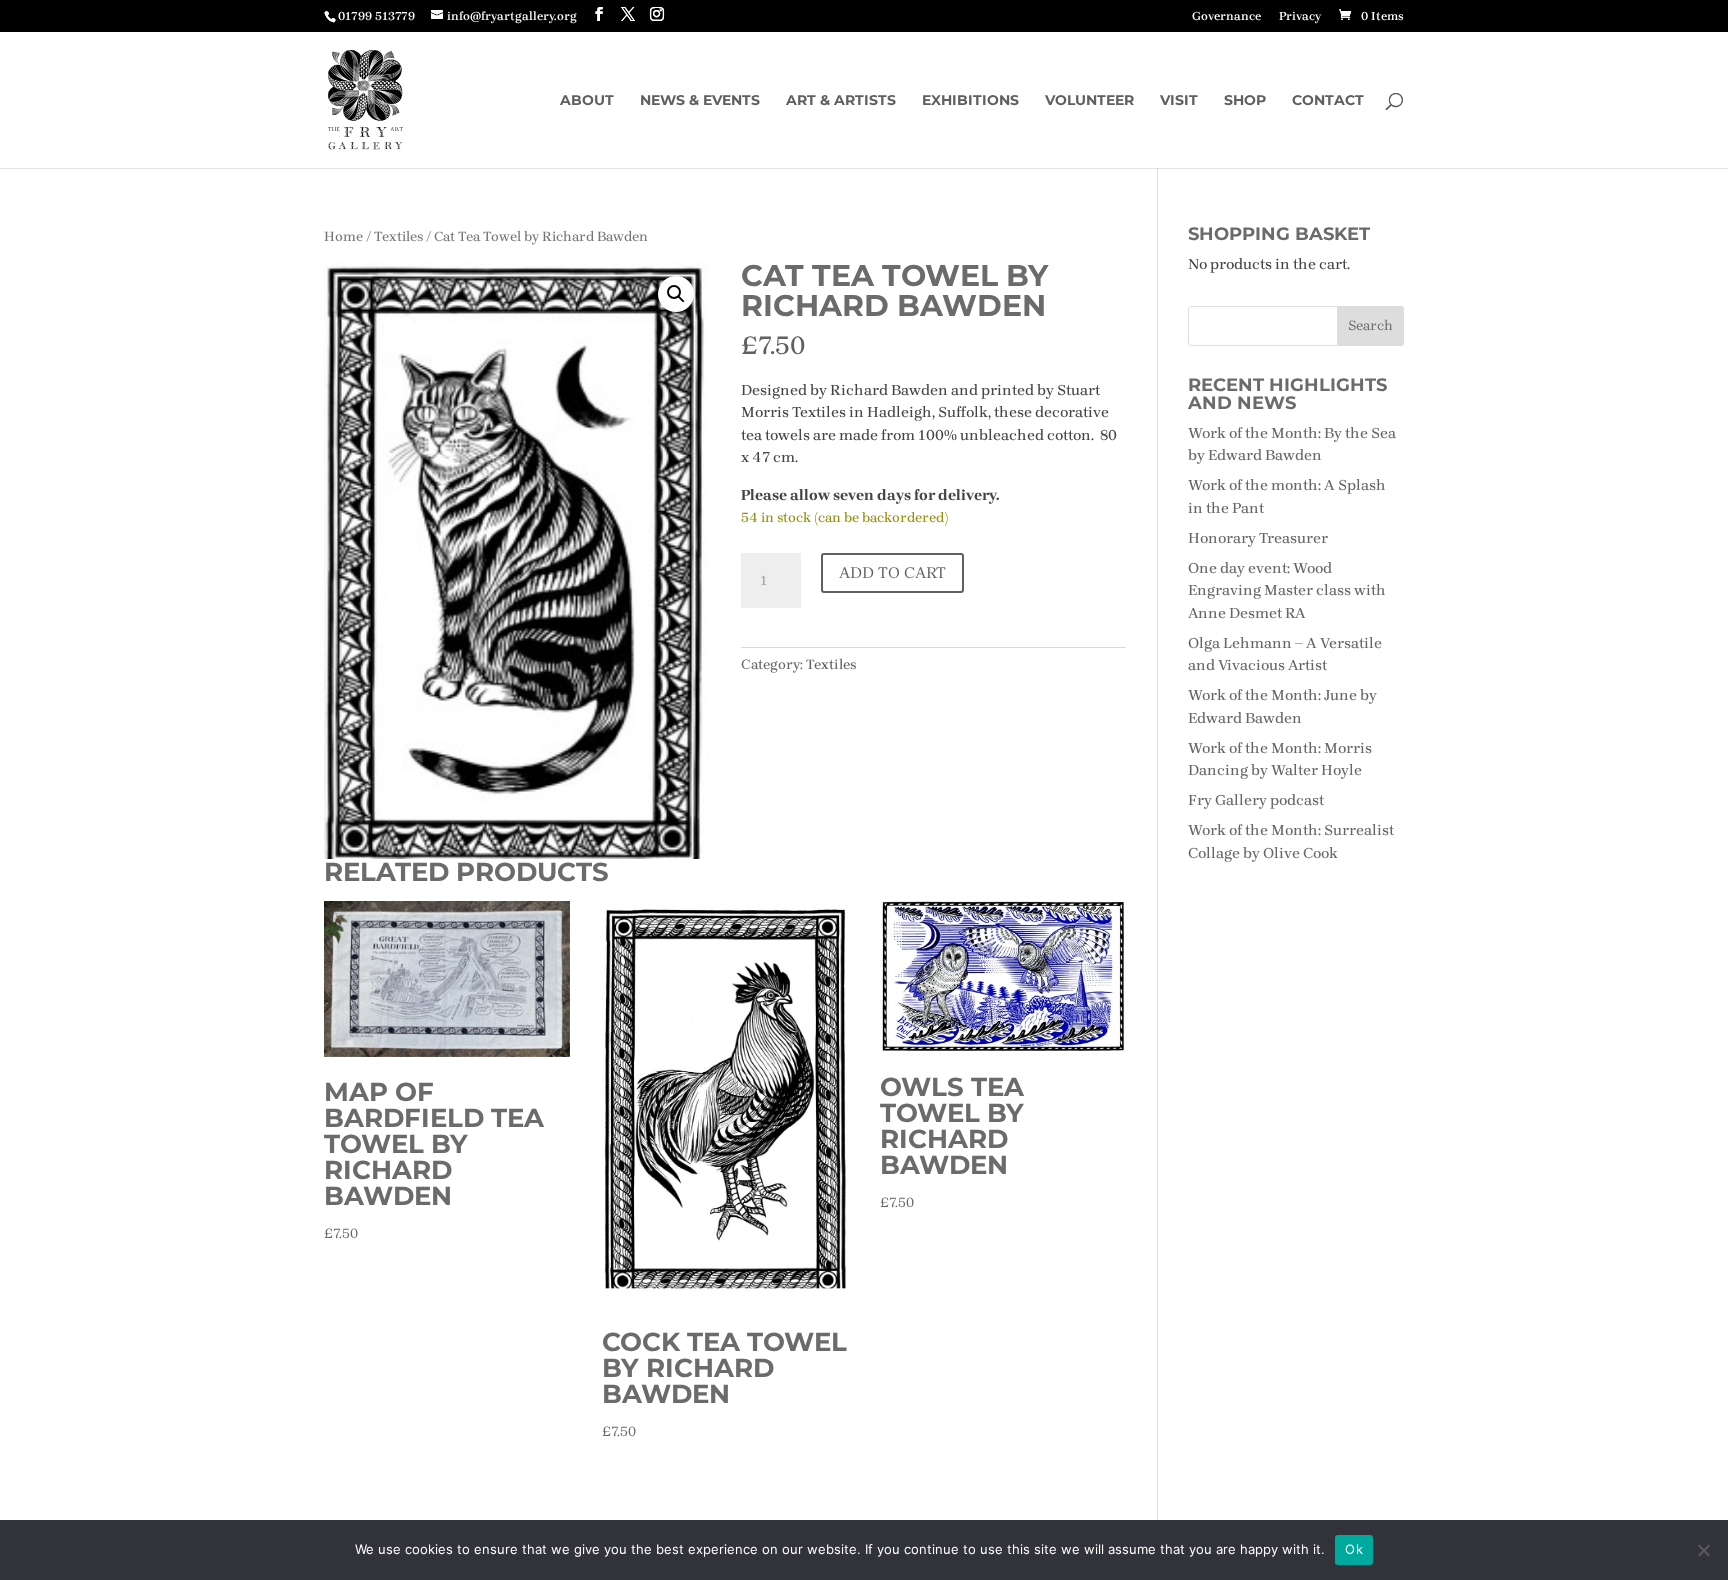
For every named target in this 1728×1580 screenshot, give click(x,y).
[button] (676, 294)
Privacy (1300, 16)
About (587, 101)
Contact (1328, 101)
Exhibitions (970, 101)
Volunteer (1089, 101)
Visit (1179, 101)
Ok (1354, 1549)
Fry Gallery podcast (1256, 800)
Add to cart (892, 572)
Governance (1226, 16)
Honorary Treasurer (1258, 538)
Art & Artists (841, 101)
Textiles (398, 236)
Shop (1245, 101)
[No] (1703, 1550)
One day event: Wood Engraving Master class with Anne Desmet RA (1287, 590)
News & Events (700, 101)
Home (343, 236)
